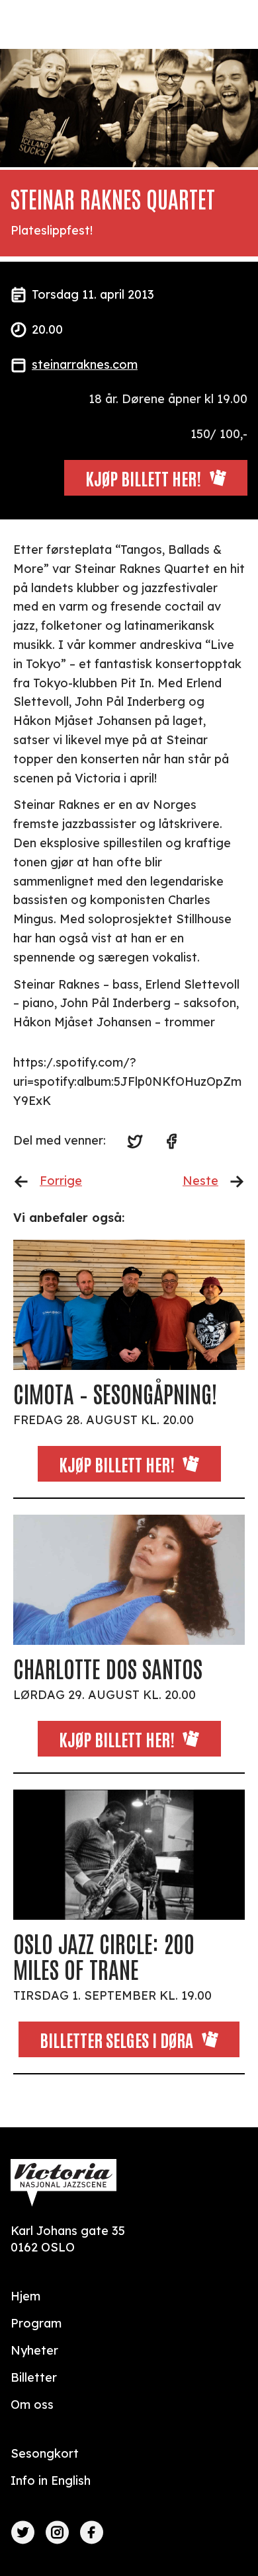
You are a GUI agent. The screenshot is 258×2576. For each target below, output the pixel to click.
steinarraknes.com (85, 364)
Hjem (25, 2296)
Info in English (51, 2481)
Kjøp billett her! (117, 1464)
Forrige (61, 1181)
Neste (200, 1181)
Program (36, 2323)
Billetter (34, 2377)
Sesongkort (45, 2453)
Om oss (32, 2405)
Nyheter (34, 2350)
